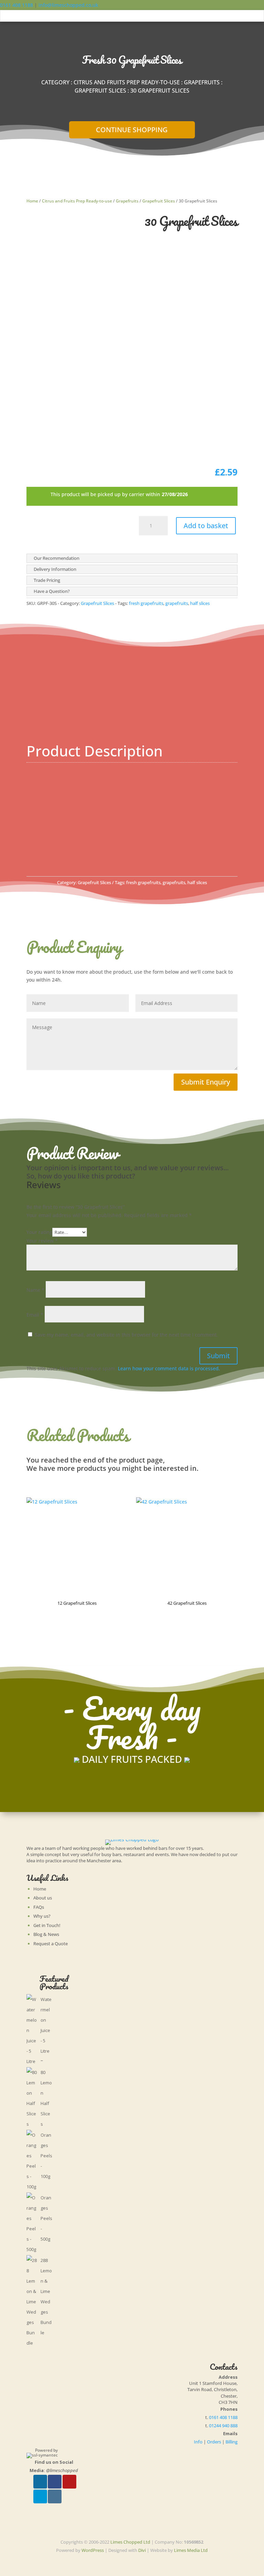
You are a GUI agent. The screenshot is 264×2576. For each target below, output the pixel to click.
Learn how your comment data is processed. (169, 1368)
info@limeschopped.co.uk (68, 5)
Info (198, 2442)
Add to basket (206, 526)
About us (43, 1898)
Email (35, 1315)
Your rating (39, 1232)
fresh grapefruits (146, 603)
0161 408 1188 (16, 5)
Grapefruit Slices (100, 91)
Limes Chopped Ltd (130, 2542)
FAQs (39, 1907)
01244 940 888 (223, 2426)
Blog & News (46, 1934)
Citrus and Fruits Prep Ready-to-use (127, 82)
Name (35, 1290)
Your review (42, 1241)
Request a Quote (51, 1944)
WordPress (93, 2550)
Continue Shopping (132, 130)
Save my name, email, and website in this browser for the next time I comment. (126, 1335)
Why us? (42, 1916)
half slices (200, 603)
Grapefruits (202, 82)
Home (32, 201)
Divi (142, 2550)
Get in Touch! (47, 1925)
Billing (232, 2442)
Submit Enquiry (206, 1082)
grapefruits (177, 603)
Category (55, 82)
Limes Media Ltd (191, 2550)
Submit (218, 1356)
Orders (214, 2442)
